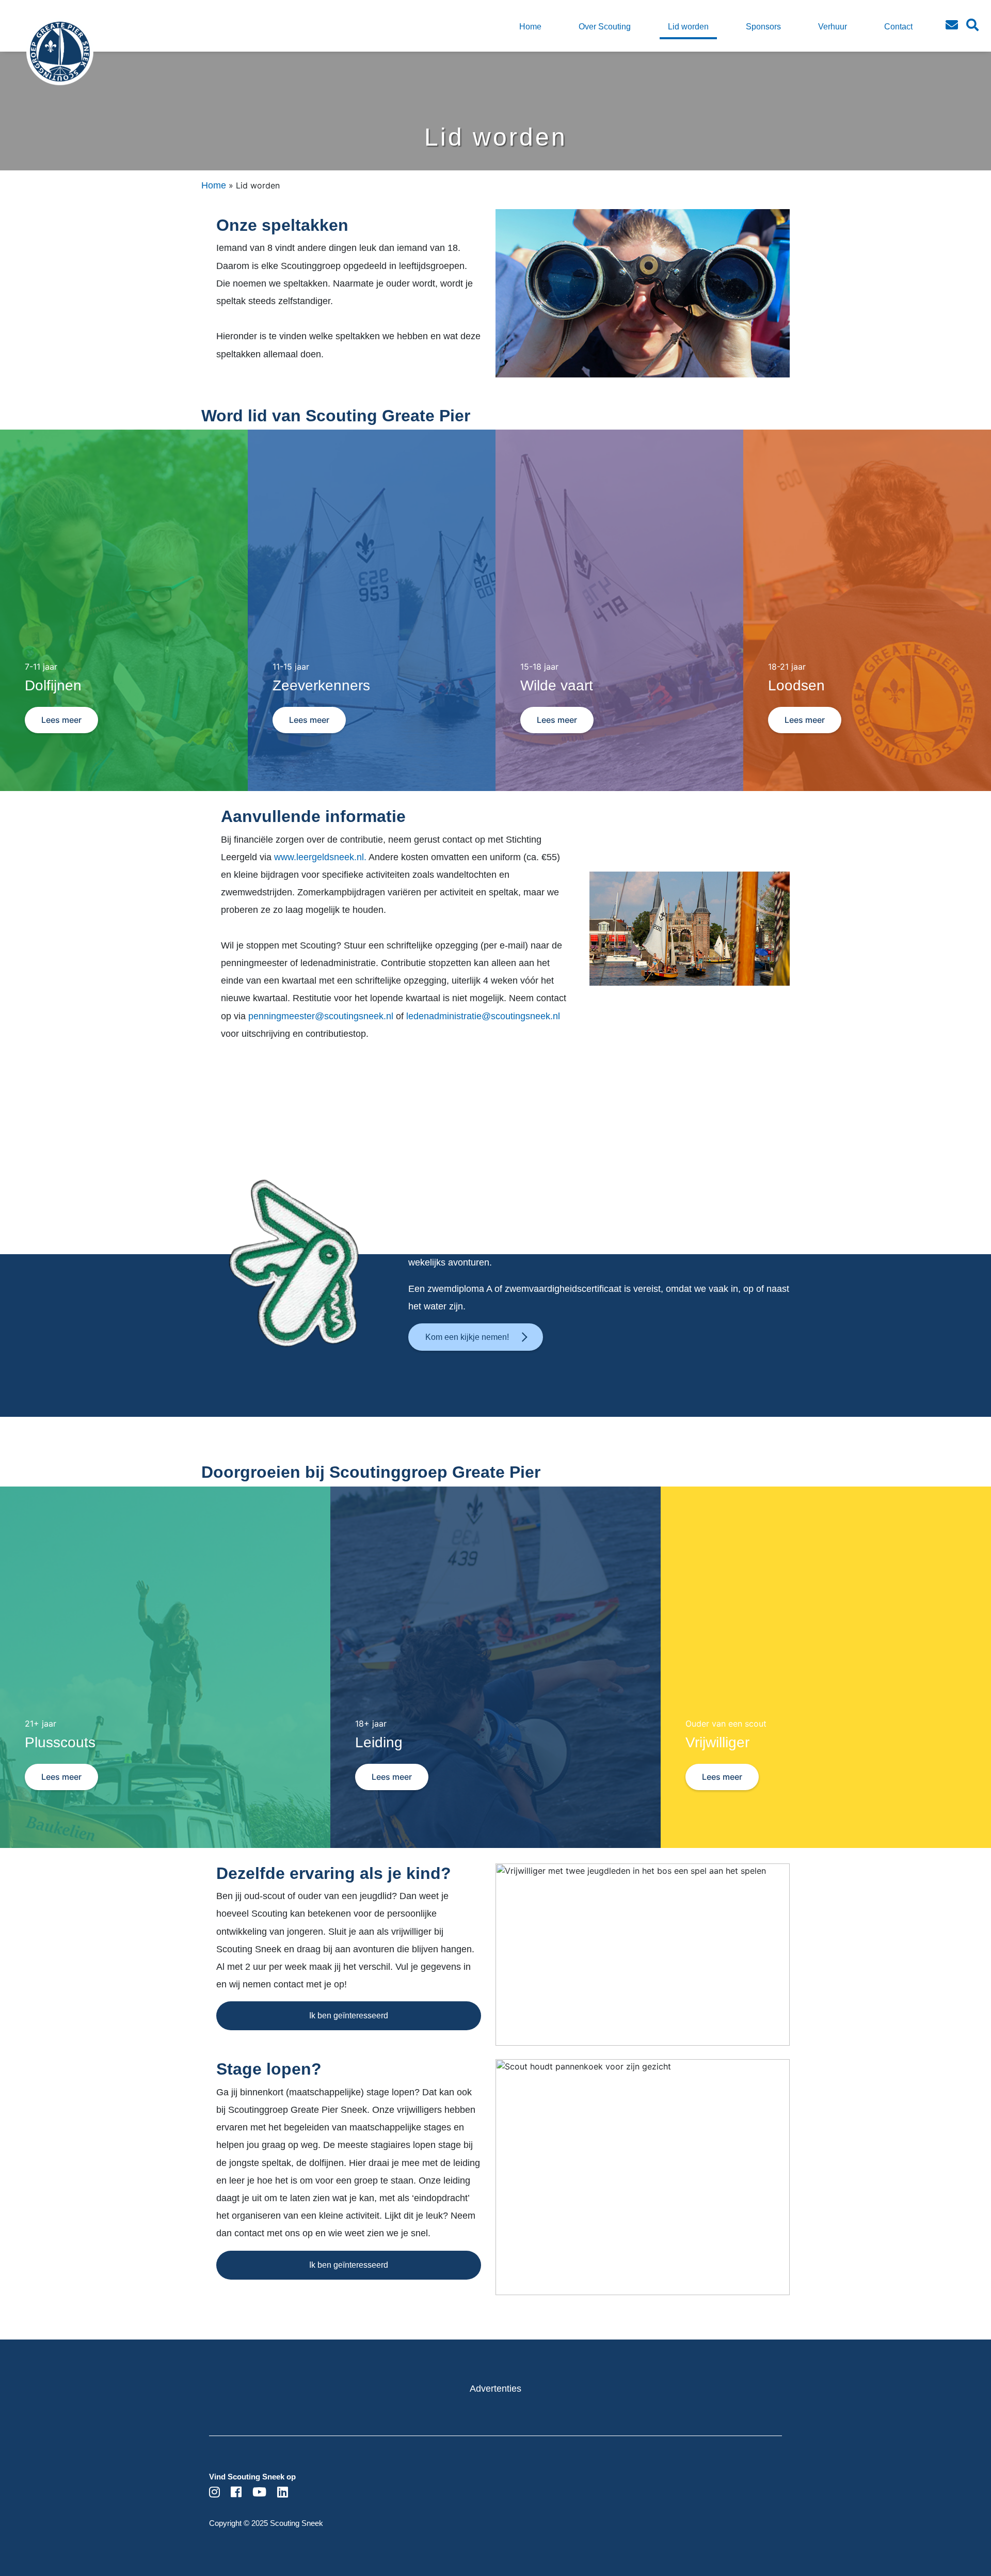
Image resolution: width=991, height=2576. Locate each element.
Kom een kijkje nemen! (467, 1337)
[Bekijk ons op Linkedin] (283, 2493)
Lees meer (61, 720)
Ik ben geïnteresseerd (349, 2016)
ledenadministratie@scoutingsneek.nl (483, 1016)
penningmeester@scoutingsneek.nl (322, 1016)
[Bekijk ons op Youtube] (259, 2493)
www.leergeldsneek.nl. (320, 857)
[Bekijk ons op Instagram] (214, 2493)
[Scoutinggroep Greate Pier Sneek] (42, 59)
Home (214, 185)
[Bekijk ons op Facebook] (236, 2493)
